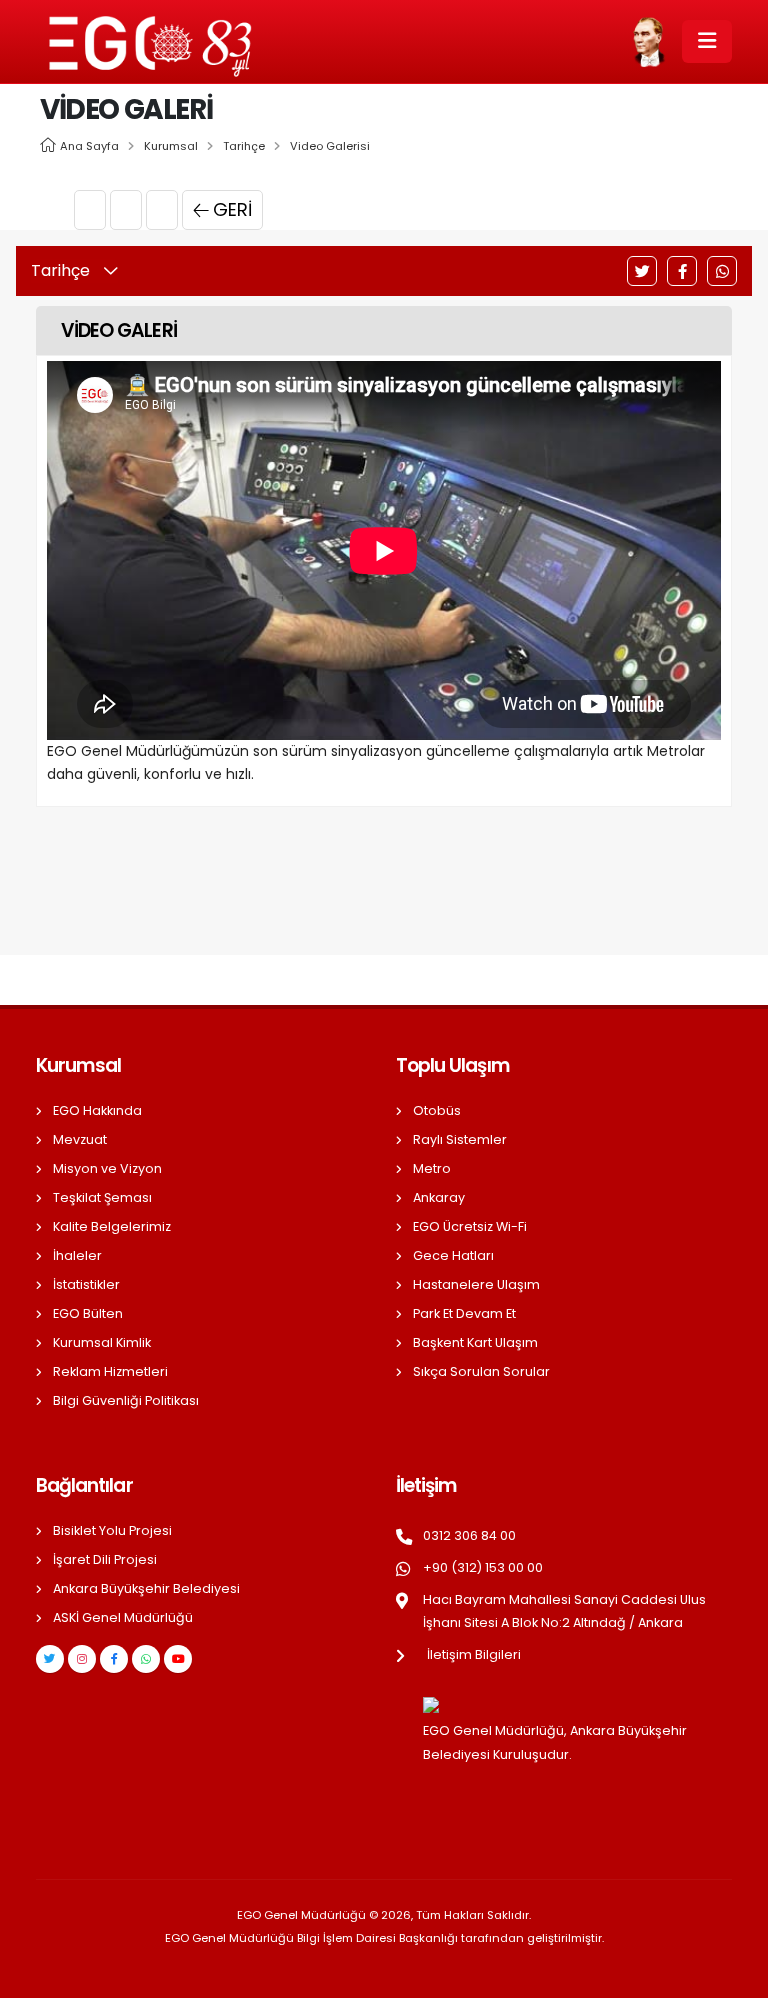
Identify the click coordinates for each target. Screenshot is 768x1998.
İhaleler (77, 1255)
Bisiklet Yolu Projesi (112, 1530)
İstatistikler (86, 1284)
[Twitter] (642, 271)
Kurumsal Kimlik (102, 1342)
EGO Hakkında (97, 1110)
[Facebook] (682, 271)
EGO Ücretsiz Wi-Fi (470, 1226)
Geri (232, 209)
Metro (432, 1168)
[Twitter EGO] (50, 1659)
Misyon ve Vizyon (107, 1168)
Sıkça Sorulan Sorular (481, 1371)
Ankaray (439, 1197)
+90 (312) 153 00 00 (483, 1567)
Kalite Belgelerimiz (112, 1226)
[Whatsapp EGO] (146, 1659)
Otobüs (437, 1110)
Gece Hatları (453, 1255)
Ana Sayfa (89, 146)
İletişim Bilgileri (474, 1654)
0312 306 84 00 (469, 1535)
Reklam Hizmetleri (110, 1371)
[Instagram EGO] (82, 1659)
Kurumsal (171, 146)
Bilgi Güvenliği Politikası (126, 1400)
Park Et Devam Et (464, 1313)
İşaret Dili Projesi (105, 1559)
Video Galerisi (330, 146)
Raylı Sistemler (460, 1139)
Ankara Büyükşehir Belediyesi (146, 1588)
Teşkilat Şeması (102, 1197)
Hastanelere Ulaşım (476, 1284)
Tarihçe (244, 146)
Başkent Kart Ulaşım (475, 1342)
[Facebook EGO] (114, 1659)
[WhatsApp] (722, 271)
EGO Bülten (88, 1313)
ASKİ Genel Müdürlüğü (123, 1617)
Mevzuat (80, 1139)
